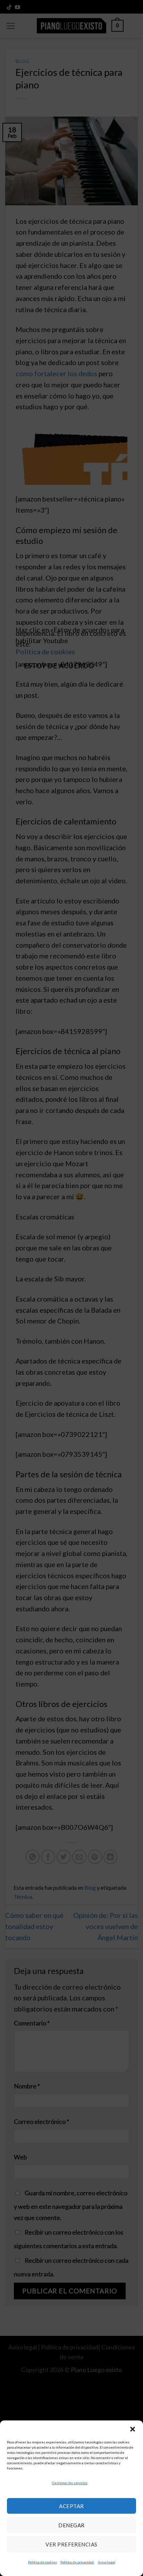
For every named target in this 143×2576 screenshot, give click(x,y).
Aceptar (71, 2506)
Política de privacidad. (77, 2562)
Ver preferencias (71, 2544)
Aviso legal (107, 2562)
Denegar (71, 2525)
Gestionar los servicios (70, 2483)
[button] (133, 2429)
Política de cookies (43, 2562)
